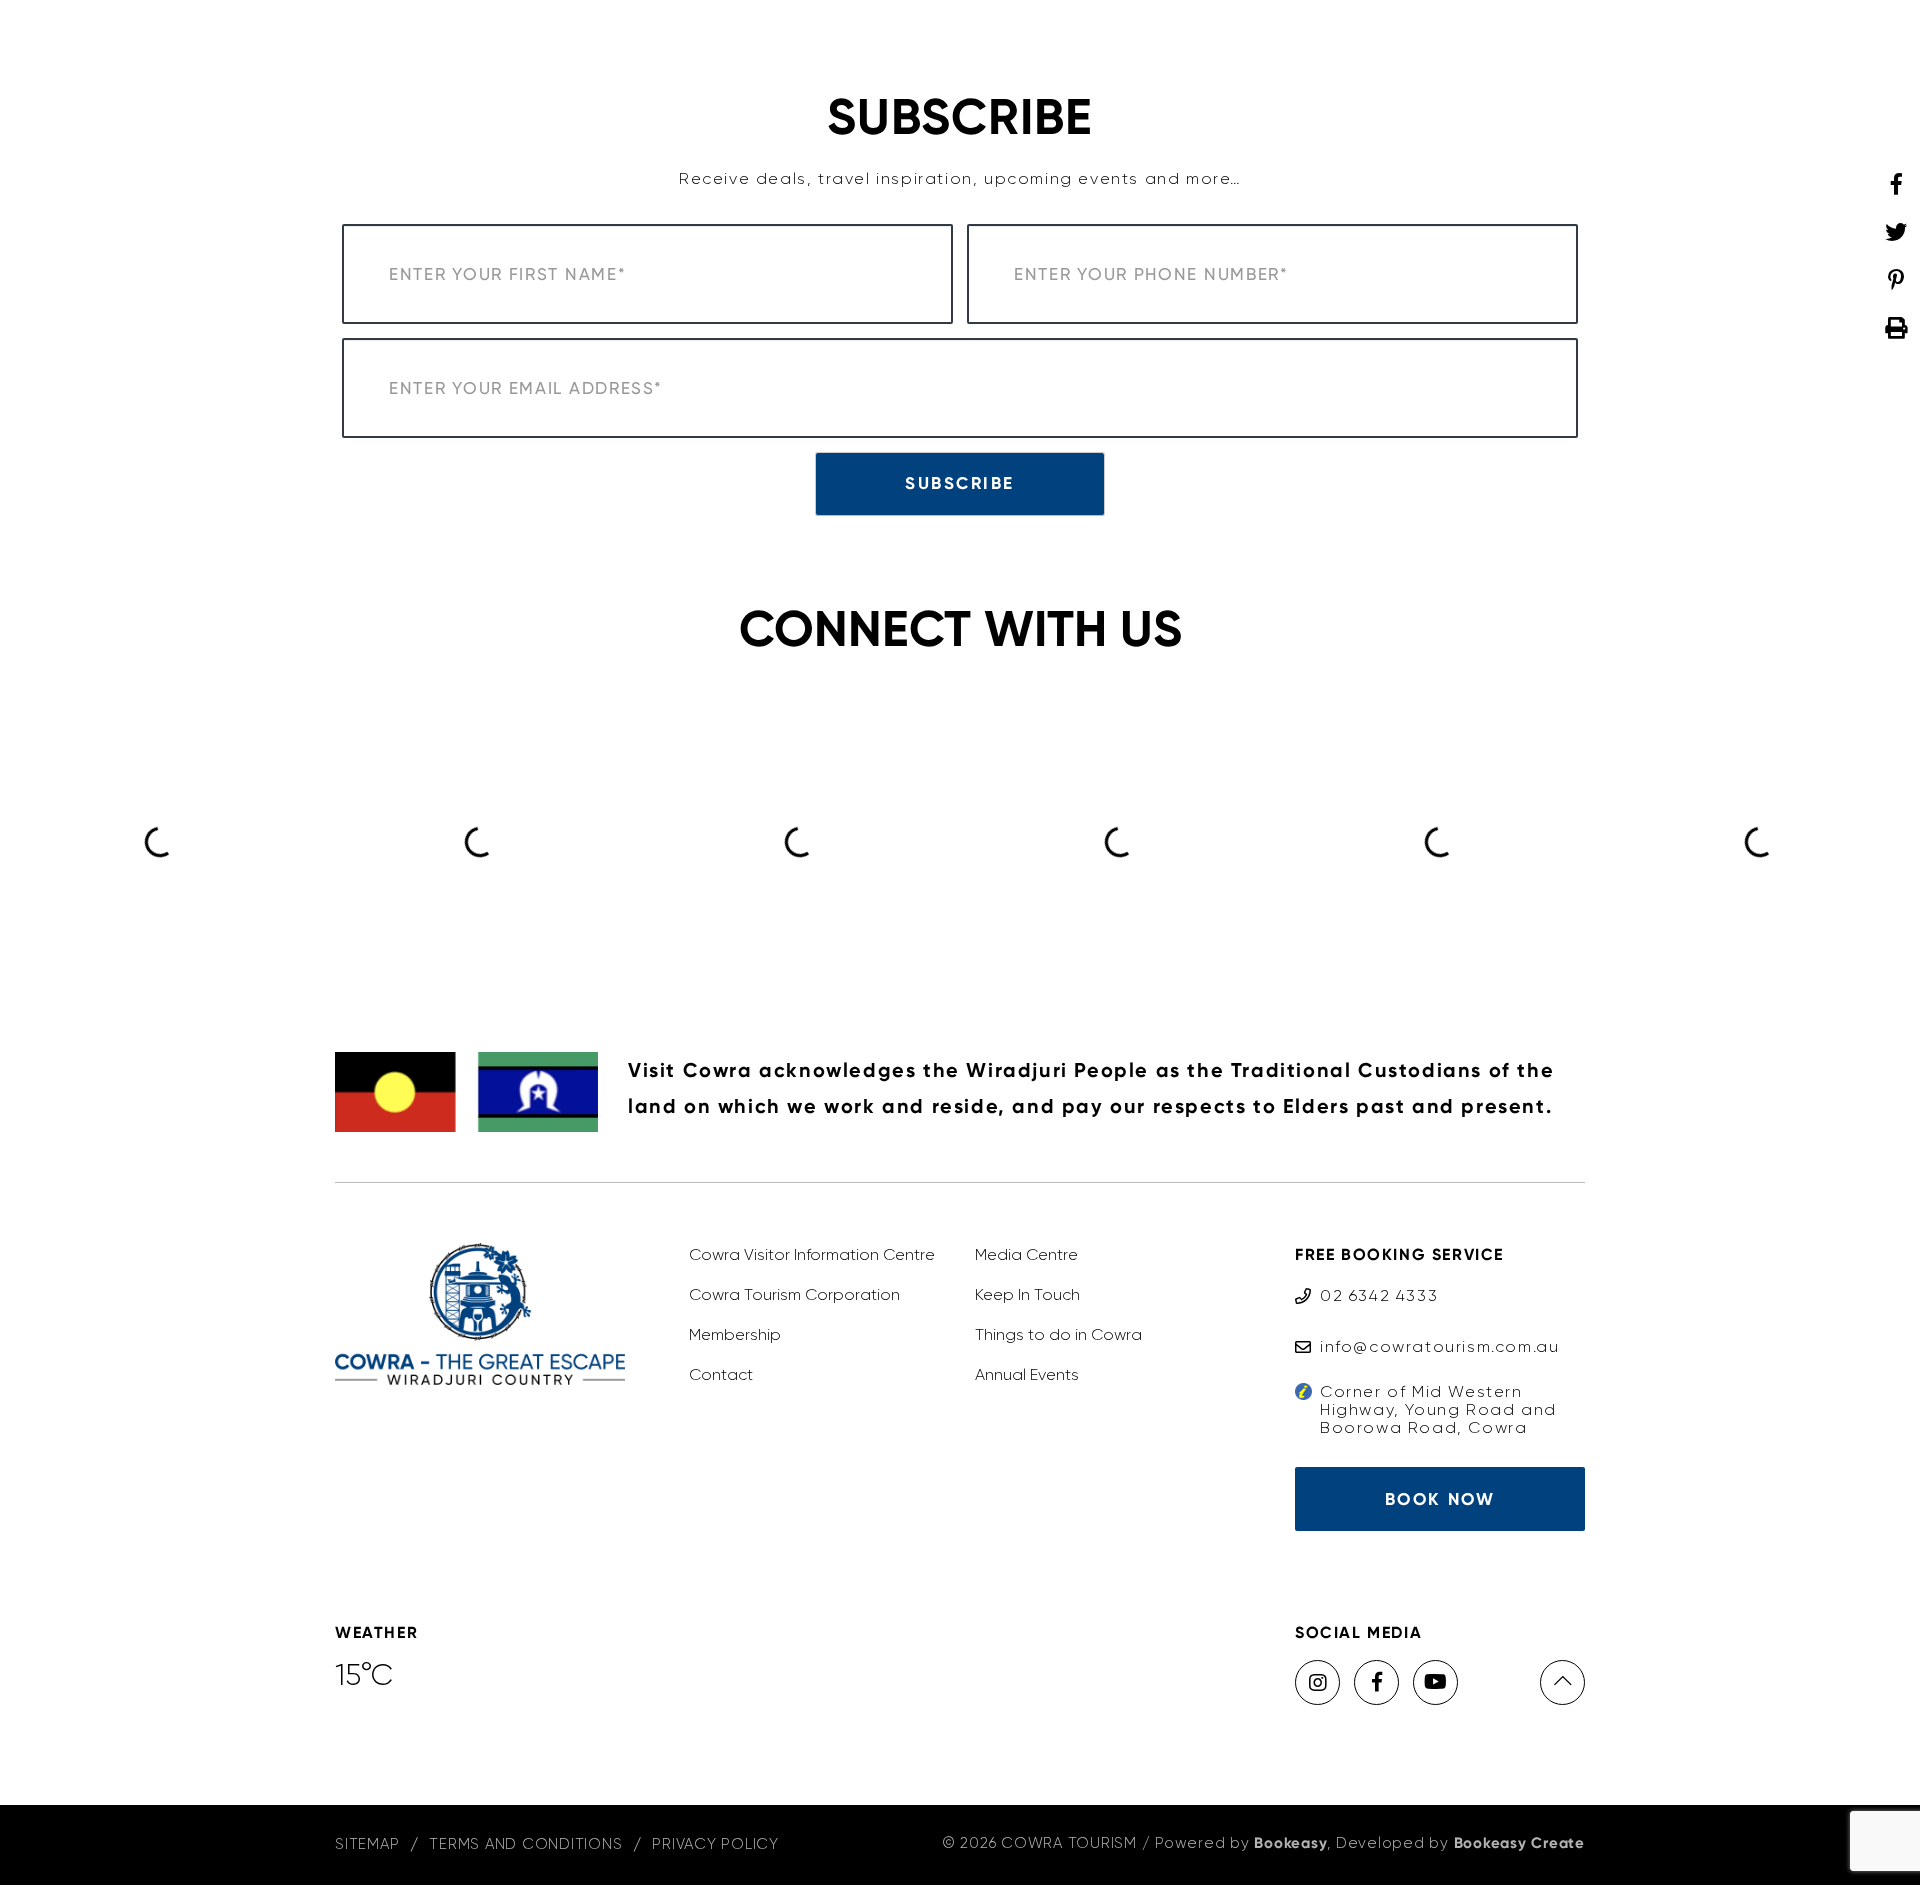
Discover (655, 44)
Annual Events (1027, 1374)
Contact (721, 1374)
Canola (1426, 44)
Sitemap (367, 1844)
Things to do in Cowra (1058, 1334)
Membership (735, 1334)
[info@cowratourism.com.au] (1427, 1327)
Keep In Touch (1027, 1294)
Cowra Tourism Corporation (794, 1294)
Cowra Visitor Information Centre (812, 1254)
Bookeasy (1290, 1843)
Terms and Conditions (525, 1844)
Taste (752, 44)
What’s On (1316, 44)
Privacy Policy (715, 1844)
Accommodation (883, 44)
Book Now (1440, 1499)
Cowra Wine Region (1076, 44)
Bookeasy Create (1519, 1843)
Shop (1216, 44)
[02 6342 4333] (1366, 1276)
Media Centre (1026, 1254)
